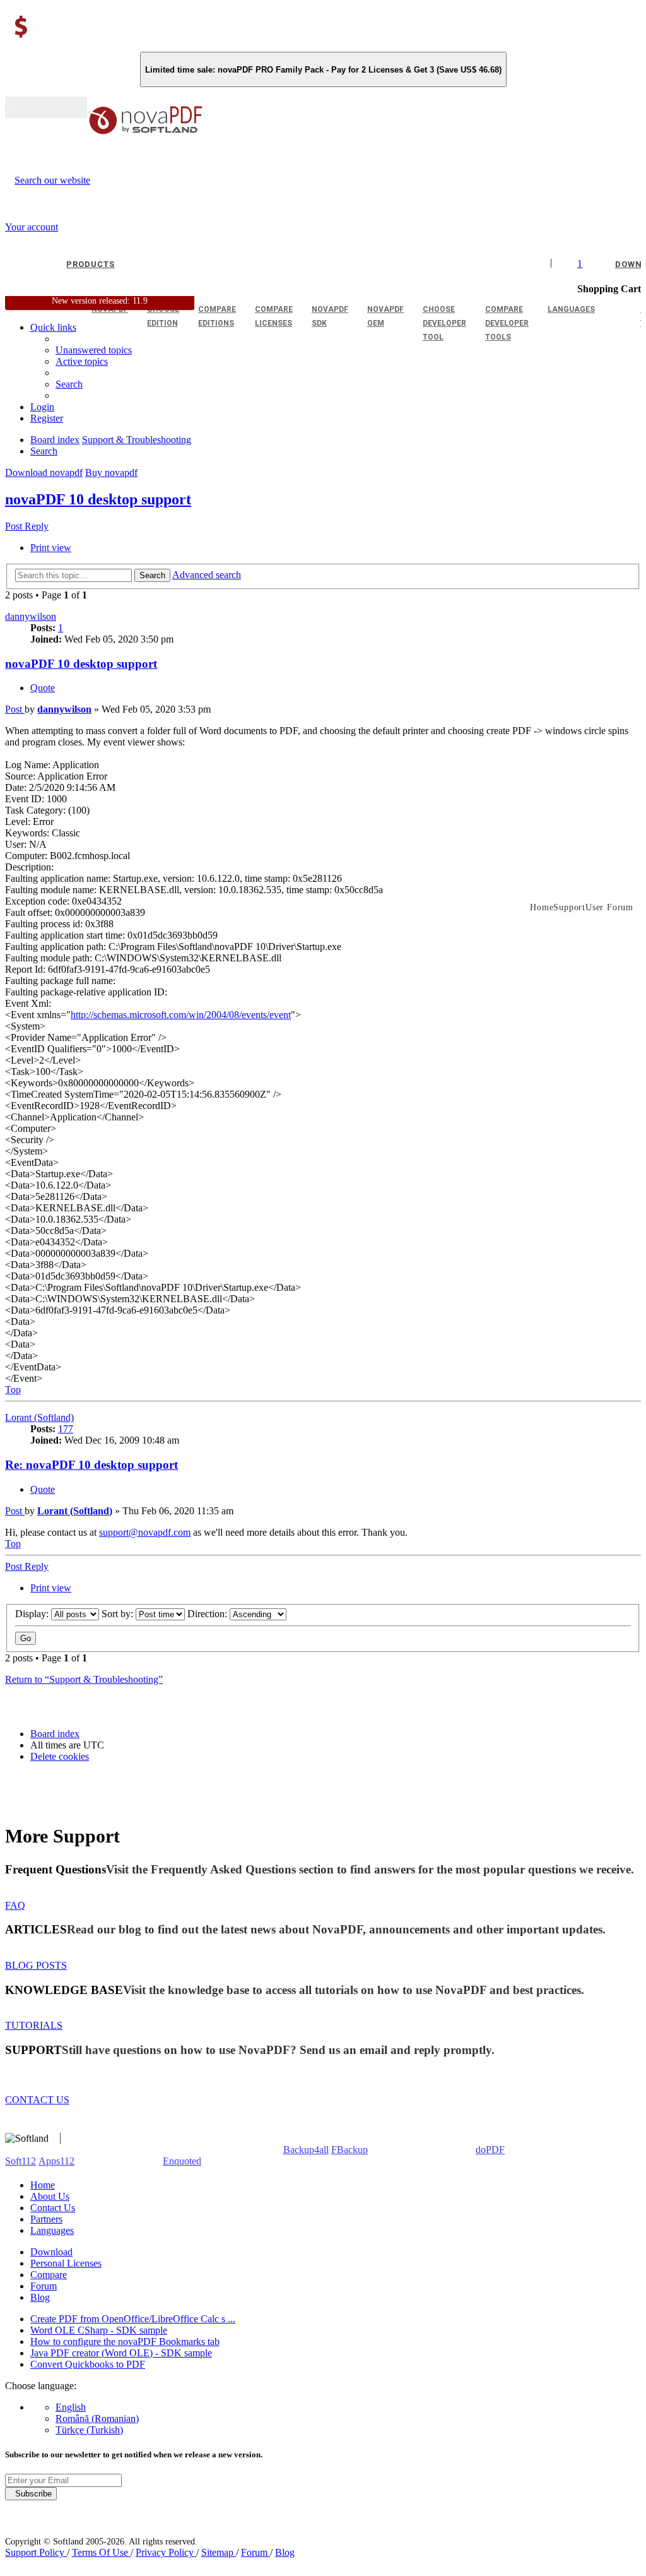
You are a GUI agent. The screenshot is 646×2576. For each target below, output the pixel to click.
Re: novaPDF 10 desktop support (91, 1465)
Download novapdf (44, 472)
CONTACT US (37, 2100)
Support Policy (36, 2552)
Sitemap (219, 2552)
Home (43, 2185)
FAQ (15, 1905)
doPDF (490, 2150)
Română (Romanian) (97, 2419)
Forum (44, 2286)
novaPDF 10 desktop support (98, 499)
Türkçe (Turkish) (89, 2430)
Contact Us (53, 2208)
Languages (52, 2230)
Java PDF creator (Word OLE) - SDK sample (121, 2353)
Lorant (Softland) (39, 1417)
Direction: (208, 1614)
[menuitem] (82, 361)
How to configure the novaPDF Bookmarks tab (125, 2342)
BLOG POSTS (36, 1965)
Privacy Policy (166, 2552)
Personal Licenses (66, 2263)
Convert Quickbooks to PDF (88, 2364)
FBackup (349, 2150)
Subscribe (31, 2494)
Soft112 (21, 2161)
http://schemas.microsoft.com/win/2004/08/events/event (181, 1015)
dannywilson (31, 616)
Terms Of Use (101, 2552)
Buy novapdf (111, 472)
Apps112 (56, 2161)
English (71, 2407)
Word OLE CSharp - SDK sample (99, 2330)
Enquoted (182, 2161)
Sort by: (119, 1614)
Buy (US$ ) (46, 107)
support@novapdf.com (145, 1532)
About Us (50, 2196)
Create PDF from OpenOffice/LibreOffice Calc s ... (133, 2319)
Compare (49, 2275)
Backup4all (306, 2150)
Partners (46, 2219)
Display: (33, 1614)
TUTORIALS (34, 2025)
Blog (40, 2297)
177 (66, 1429)
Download (51, 2252)
